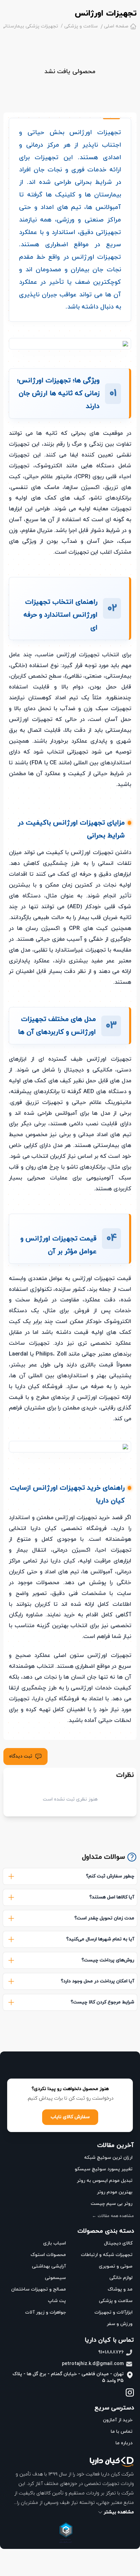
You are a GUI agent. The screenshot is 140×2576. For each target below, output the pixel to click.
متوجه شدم (70, 2563)
